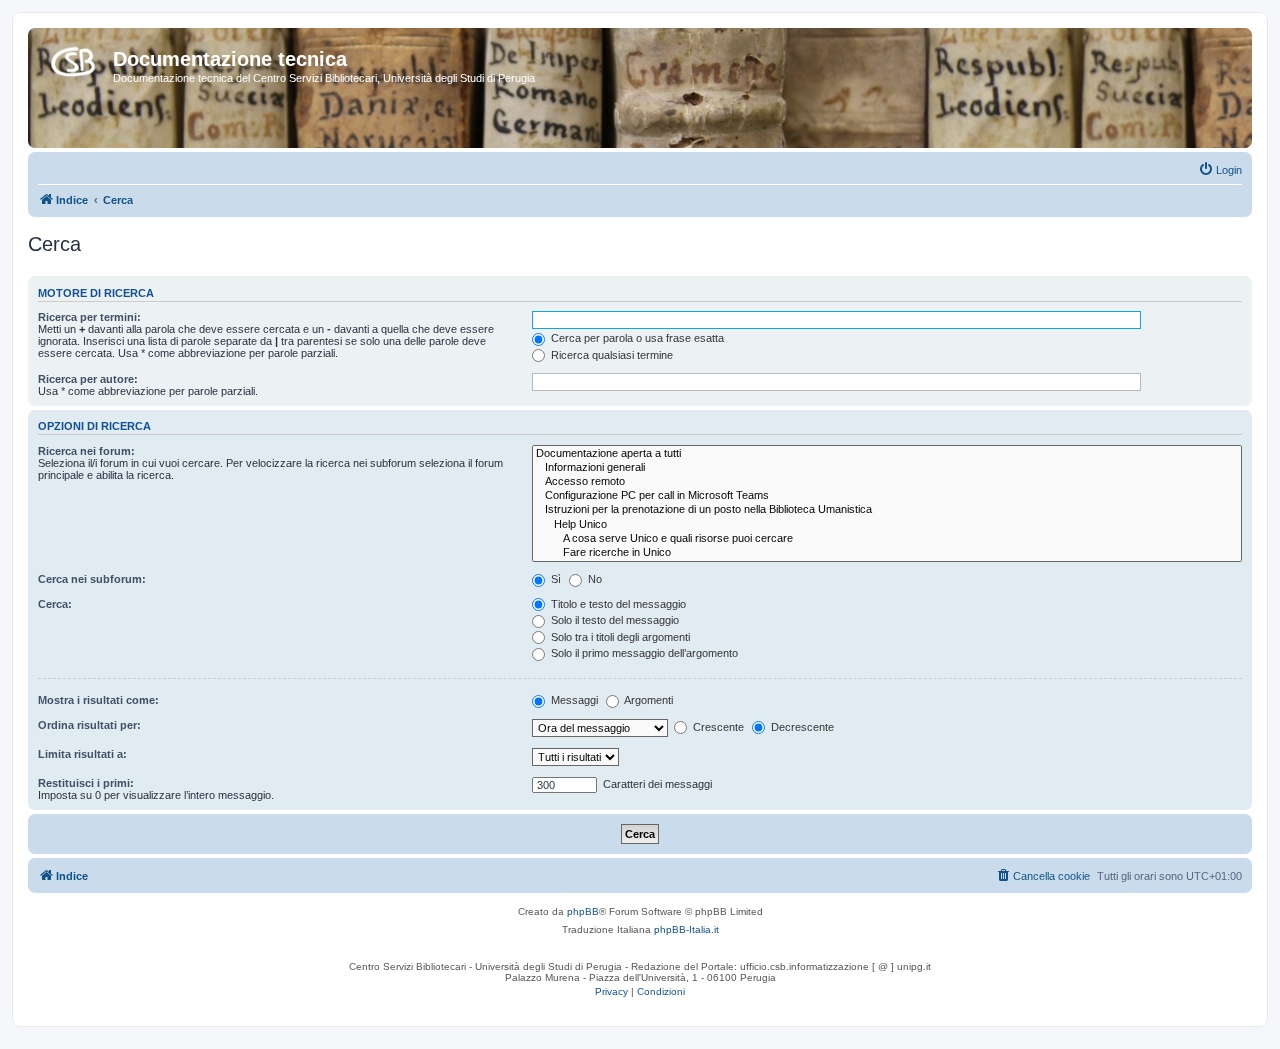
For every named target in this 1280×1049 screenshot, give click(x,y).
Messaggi (573, 700)
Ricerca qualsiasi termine (610, 355)
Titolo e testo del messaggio (617, 604)
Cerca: (55, 604)
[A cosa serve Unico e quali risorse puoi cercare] (887, 539)
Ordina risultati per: (89, 725)
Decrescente (801, 727)
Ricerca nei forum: (86, 451)
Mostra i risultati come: (98, 700)
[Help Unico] (887, 525)
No (593, 579)
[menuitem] (1220, 170)
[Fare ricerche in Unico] (887, 553)
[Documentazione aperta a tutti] (887, 454)
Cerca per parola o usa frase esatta (636, 338)
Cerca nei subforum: (92, 579)
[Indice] (73, 58)
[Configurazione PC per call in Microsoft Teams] (887, 496)
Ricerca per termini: (89, 317)
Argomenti (647, 700)
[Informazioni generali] (887, 468)
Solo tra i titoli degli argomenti (619, 637)
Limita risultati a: (82, 754)
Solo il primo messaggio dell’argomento (643, 653)
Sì (554, 579)
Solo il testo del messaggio (613, 620)
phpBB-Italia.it (686, 929)
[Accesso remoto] (887, 482)
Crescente (717, 727)
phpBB (583, 911)
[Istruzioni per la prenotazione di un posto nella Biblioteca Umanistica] (887, 510)
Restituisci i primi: (86, 783)
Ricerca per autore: (88, 379)
